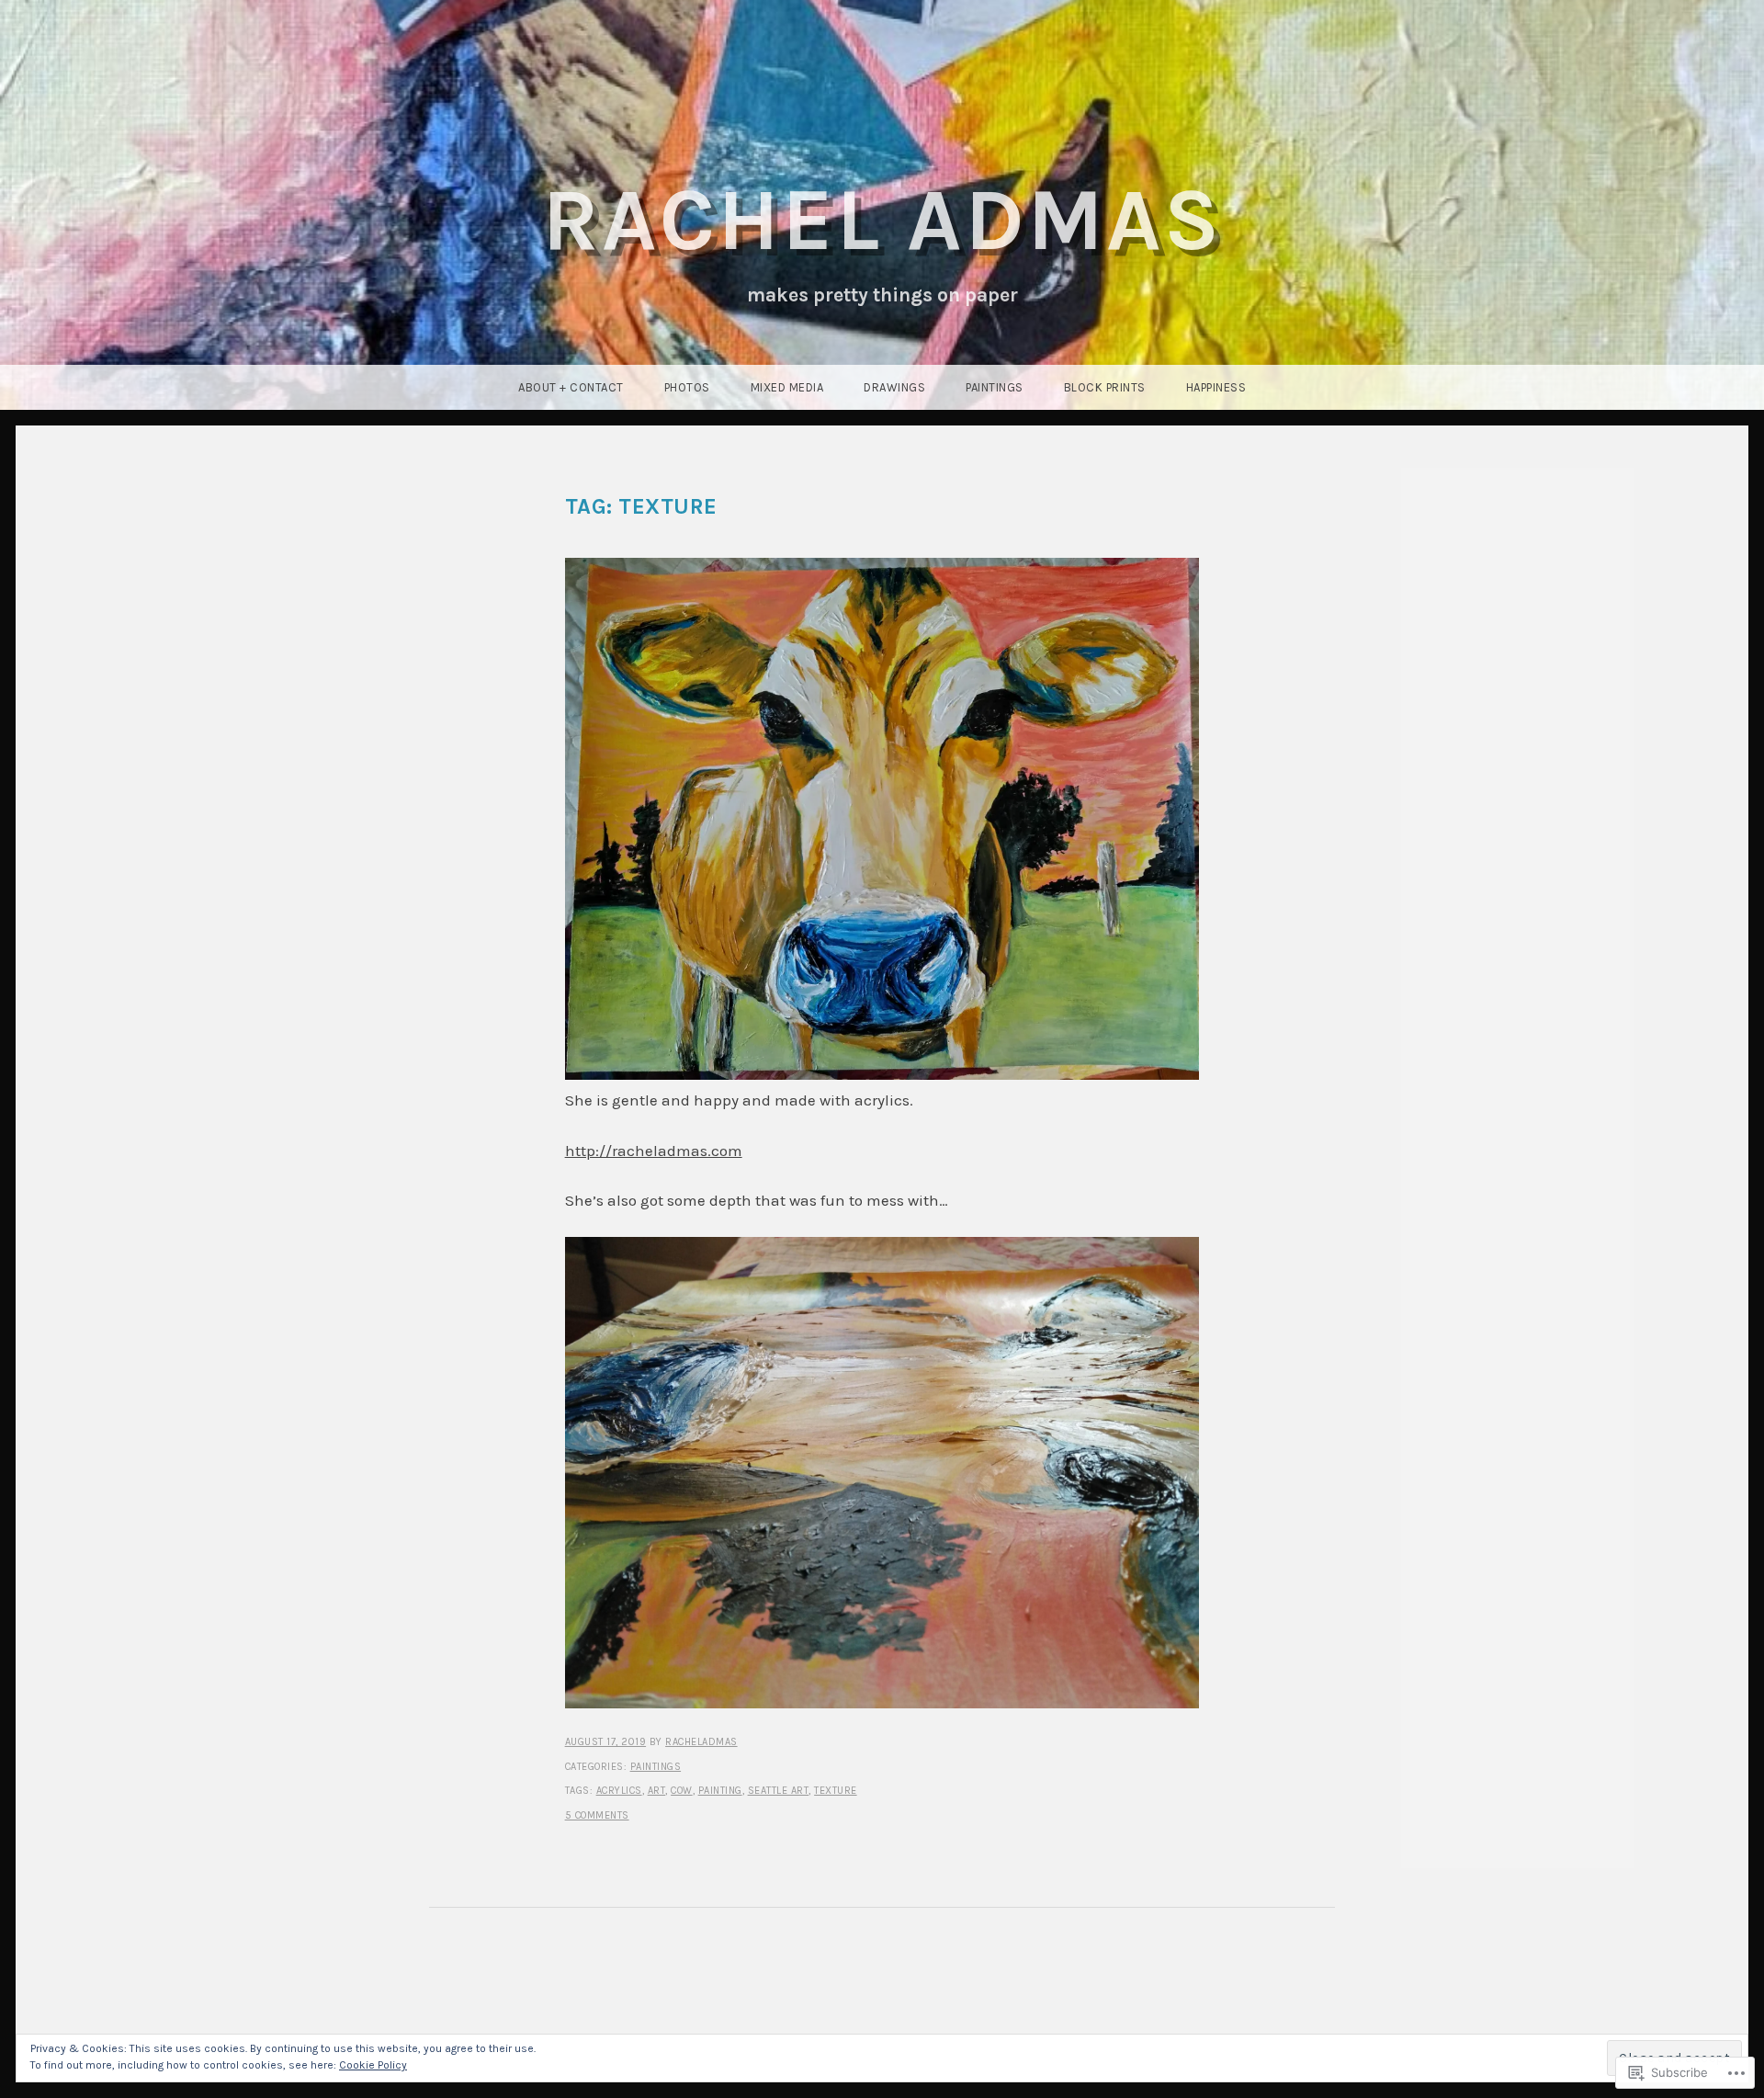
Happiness (1216, 387)
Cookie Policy (373, 2065)
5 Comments (597, 1815)
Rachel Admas (882, 220)
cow (682, 1791)
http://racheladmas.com (654, 1151)
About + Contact (571, 387)
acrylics (619, 1791)
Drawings (894, 387)
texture (836, 1791)
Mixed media (787, 387)
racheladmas (701, 1742)
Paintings (995, 387)
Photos (687, 387)
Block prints (1105, 387)
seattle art (779, 1791)
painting (720, 1791)
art (657, 1791)
